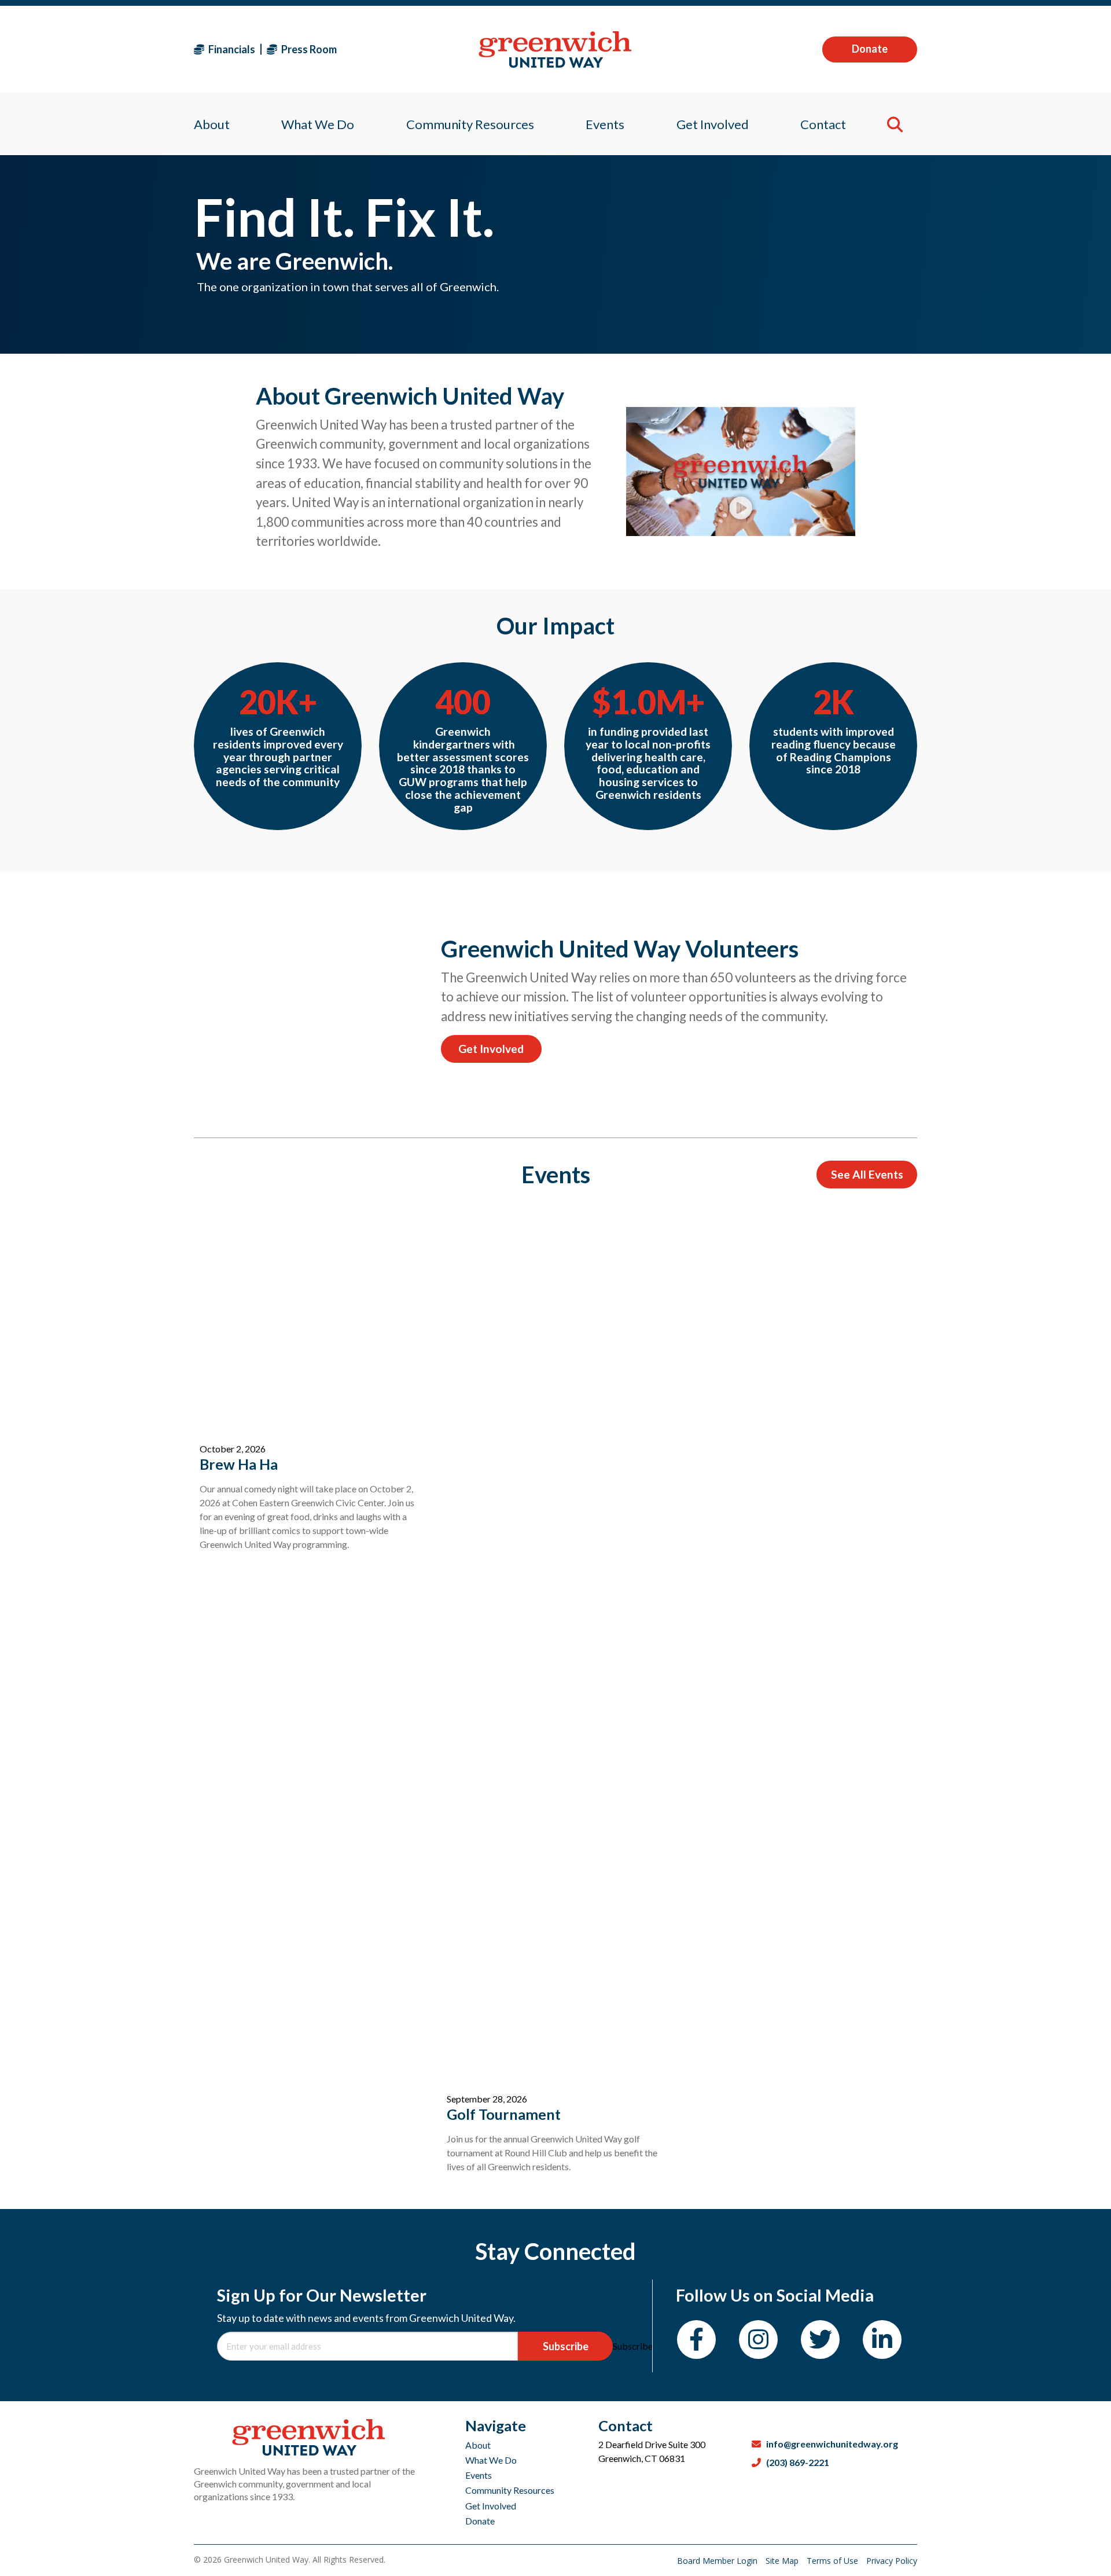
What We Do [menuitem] (318, 124)
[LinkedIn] (882, 2340)
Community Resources (510, 2490)
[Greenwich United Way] (555, 49)
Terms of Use (834, 2561)
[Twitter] (820, 2340)
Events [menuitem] (605, 124)
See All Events (867, 1174)
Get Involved (491, 1049)
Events (479, 2475)
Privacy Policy (892, 2561)
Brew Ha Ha (239, 1464)
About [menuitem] (212, 124)
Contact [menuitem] (823, 124)
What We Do (491, 2460)
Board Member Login (718, 2561)
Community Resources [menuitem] (470, 124)
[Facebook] (696, 2340)
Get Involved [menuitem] (713, 124)
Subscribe (566, 2346)
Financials (231, 49)
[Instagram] (758, 2340)
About (478, 2445)
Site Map (783, 2561)
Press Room (308, 49)
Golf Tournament (504, 2114)
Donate (870, 49)
